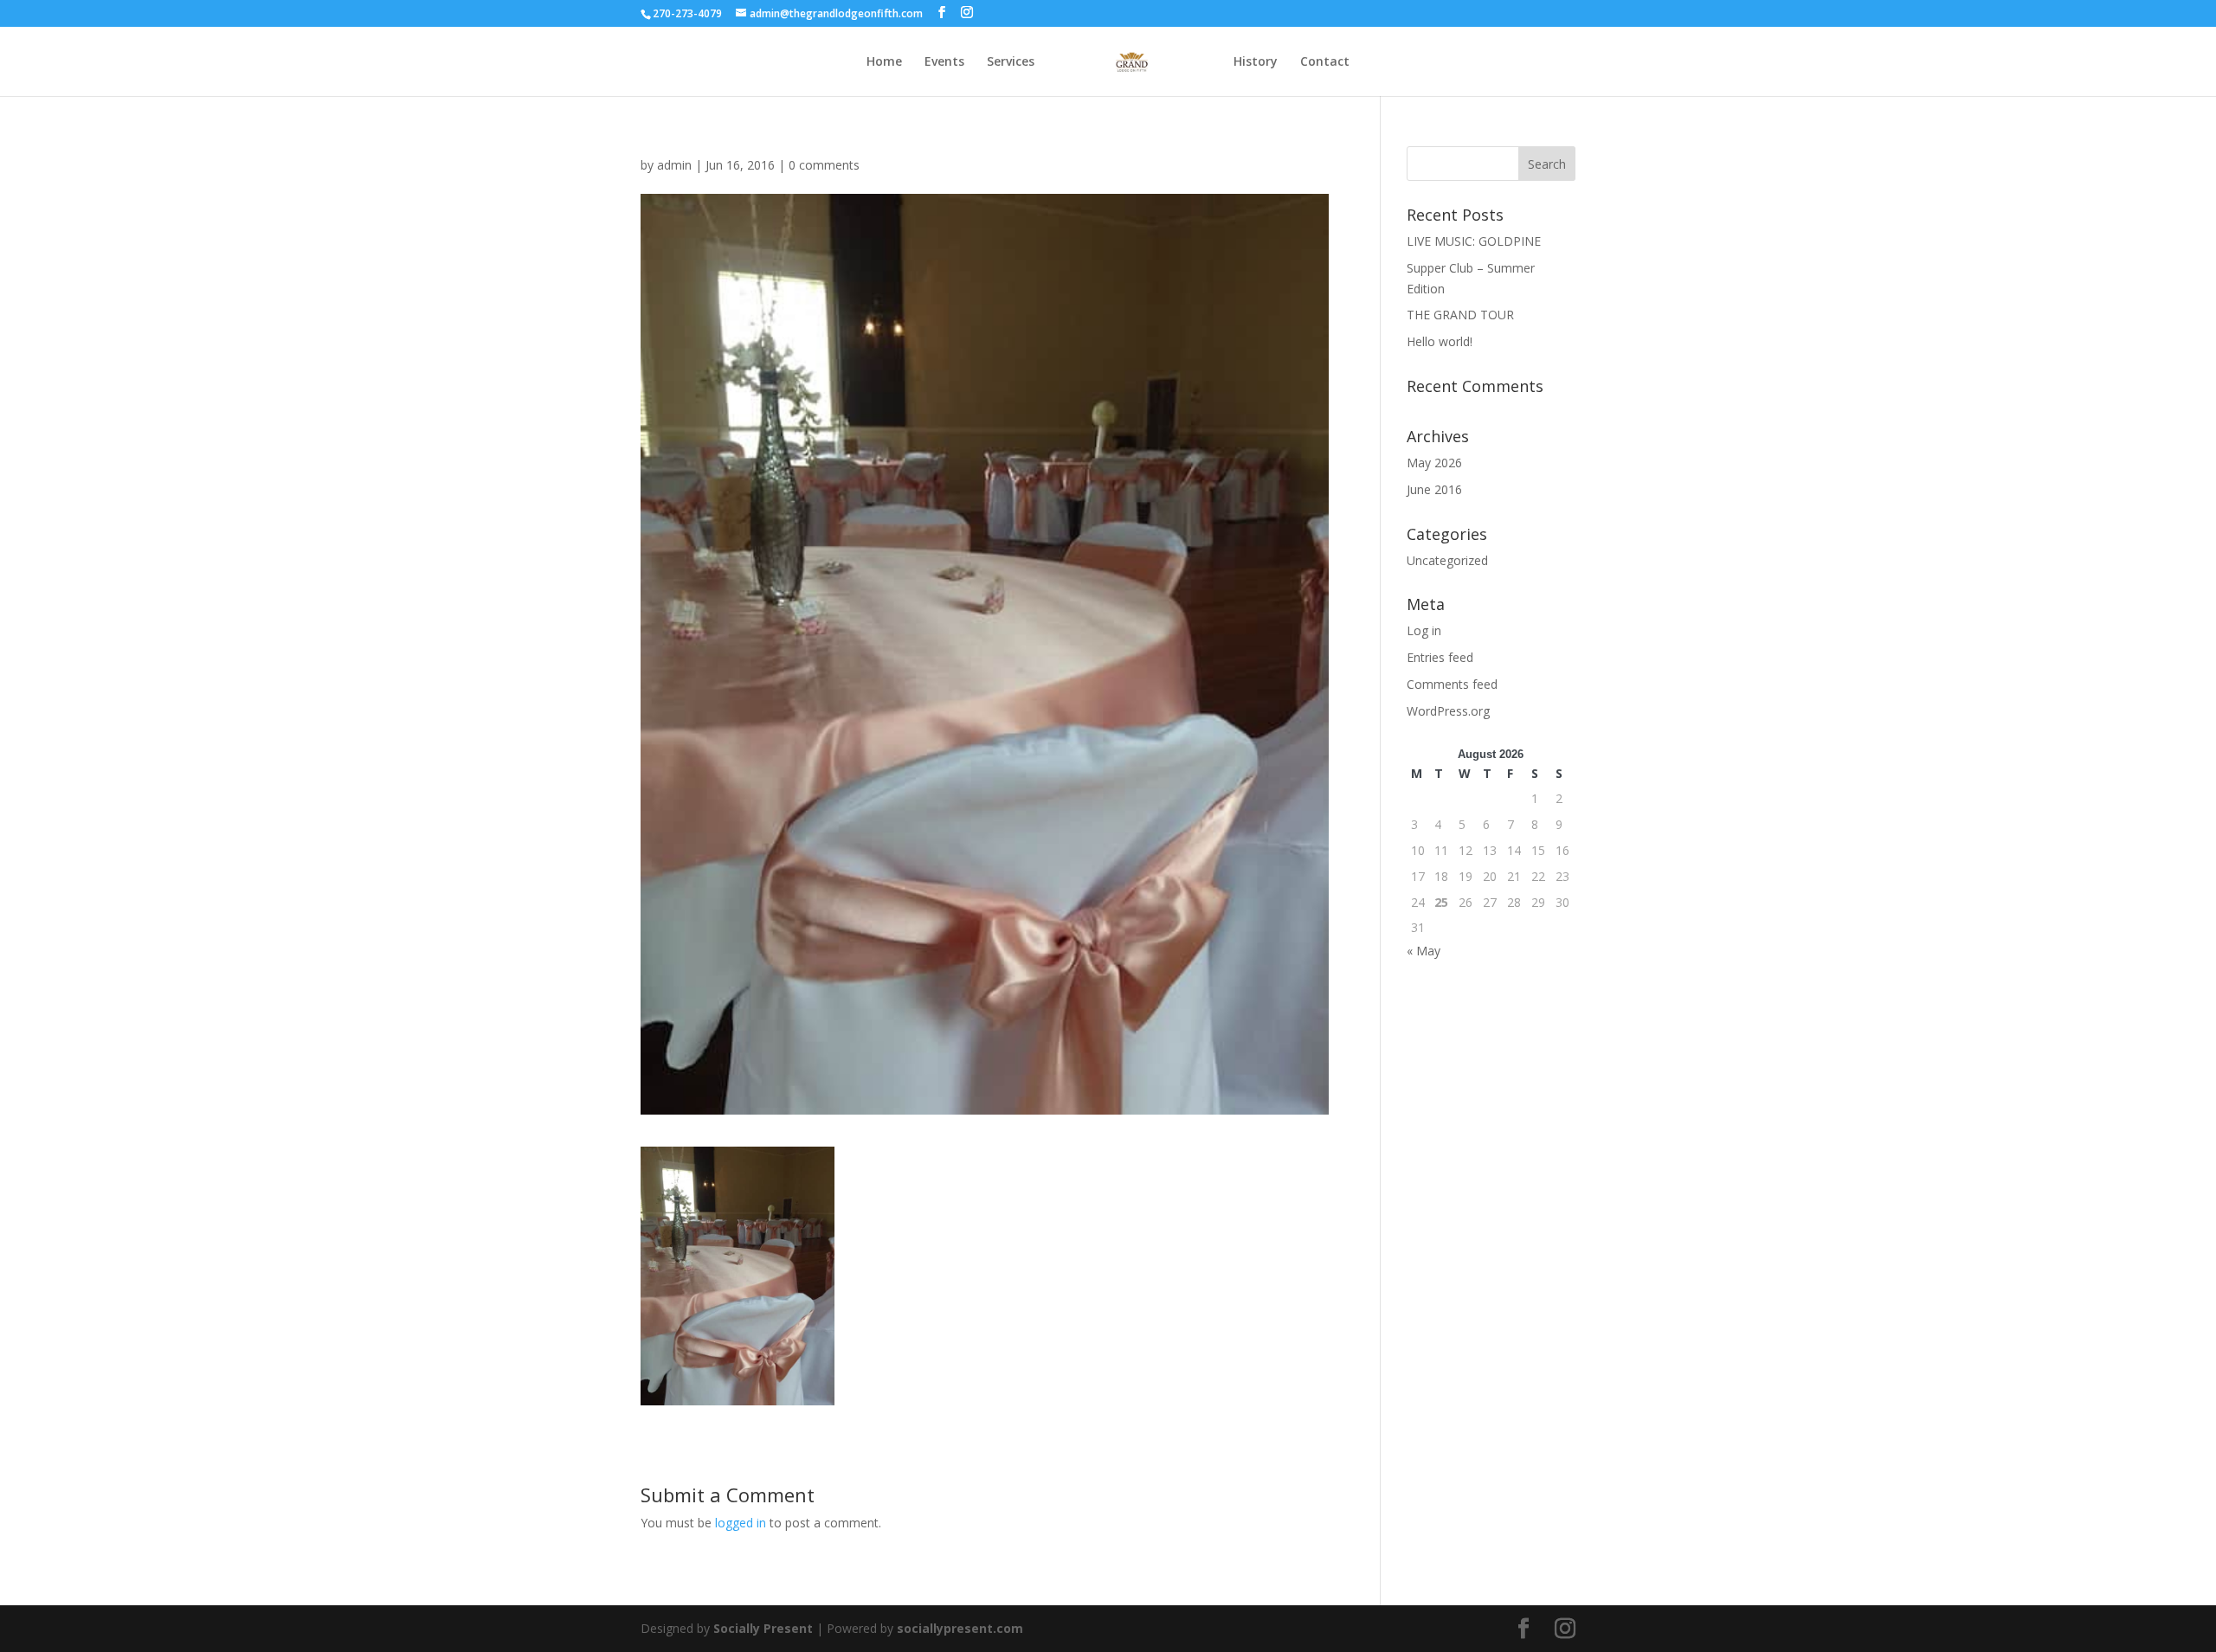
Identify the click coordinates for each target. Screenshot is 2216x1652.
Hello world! (1440, 341)
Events (944, 62)
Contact (1325, 62)
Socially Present (763, 1628)
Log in (1424, 630)
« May (1424, 951)
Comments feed (1452, 684)
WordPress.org (1448, 711)
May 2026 (1434, 463)
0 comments (824, 165)
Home (884, 62)
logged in (741, 1523)
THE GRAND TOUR (1460, 315)
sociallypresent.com (960, 1628)
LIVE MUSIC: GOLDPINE (1474, 241)
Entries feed (1440, 657)
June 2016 (1434, 489)
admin (674, 165)
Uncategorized (1447, 560)
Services (1011, 62)
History (1256, 62)
